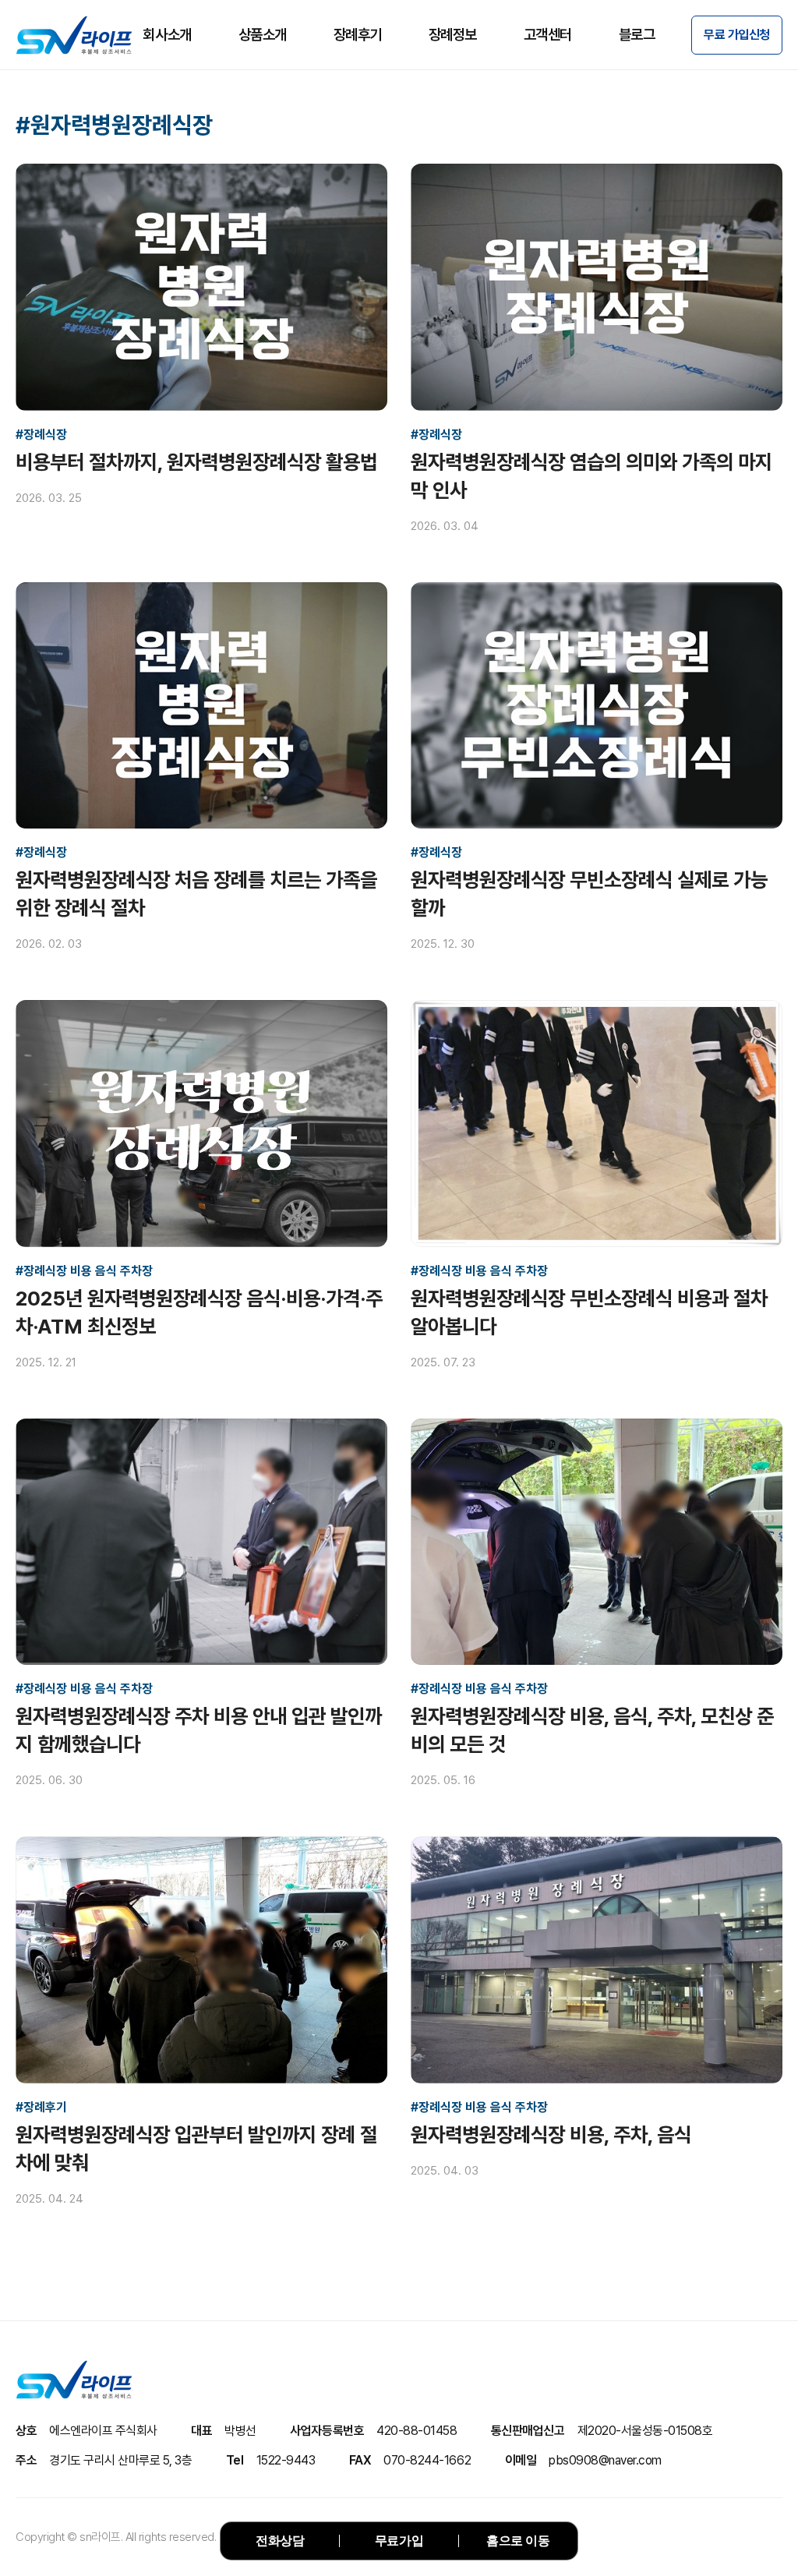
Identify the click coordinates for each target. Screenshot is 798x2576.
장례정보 (453, 35)
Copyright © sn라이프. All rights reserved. (116, 2537)
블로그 (637, 35)
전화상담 (280, 2541)
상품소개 (263, 35)
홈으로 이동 (518, 2541)
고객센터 (548, 35)
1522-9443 (286, 2460)
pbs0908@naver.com (605, 2460)
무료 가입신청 (737, 35)
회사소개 (167, 35)
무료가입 (399, 2541)
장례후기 (358, 35)
